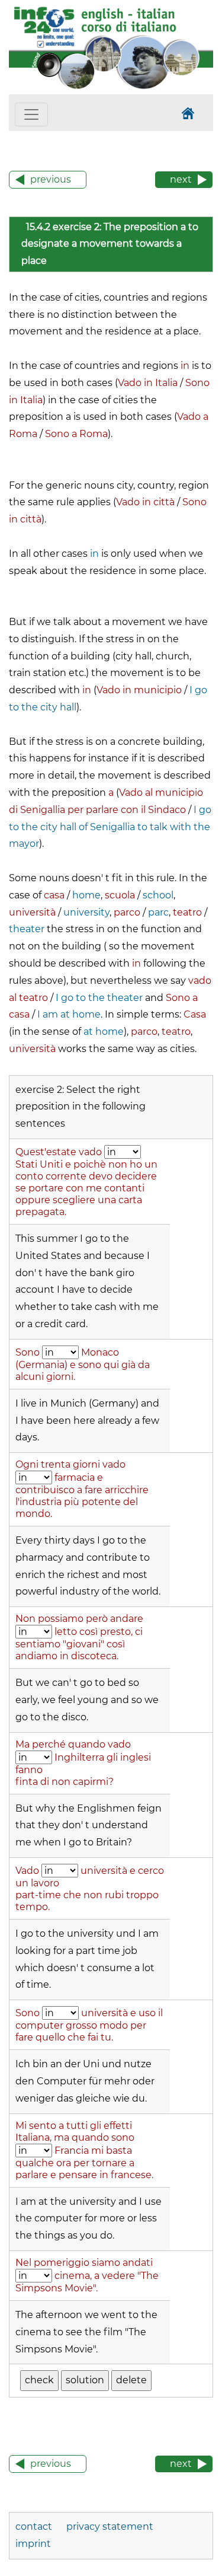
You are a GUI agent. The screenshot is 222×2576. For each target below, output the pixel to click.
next (181, 179)
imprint (33, 2544)
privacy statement (110, 2526)
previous (51, 179)
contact (35, 2526)
